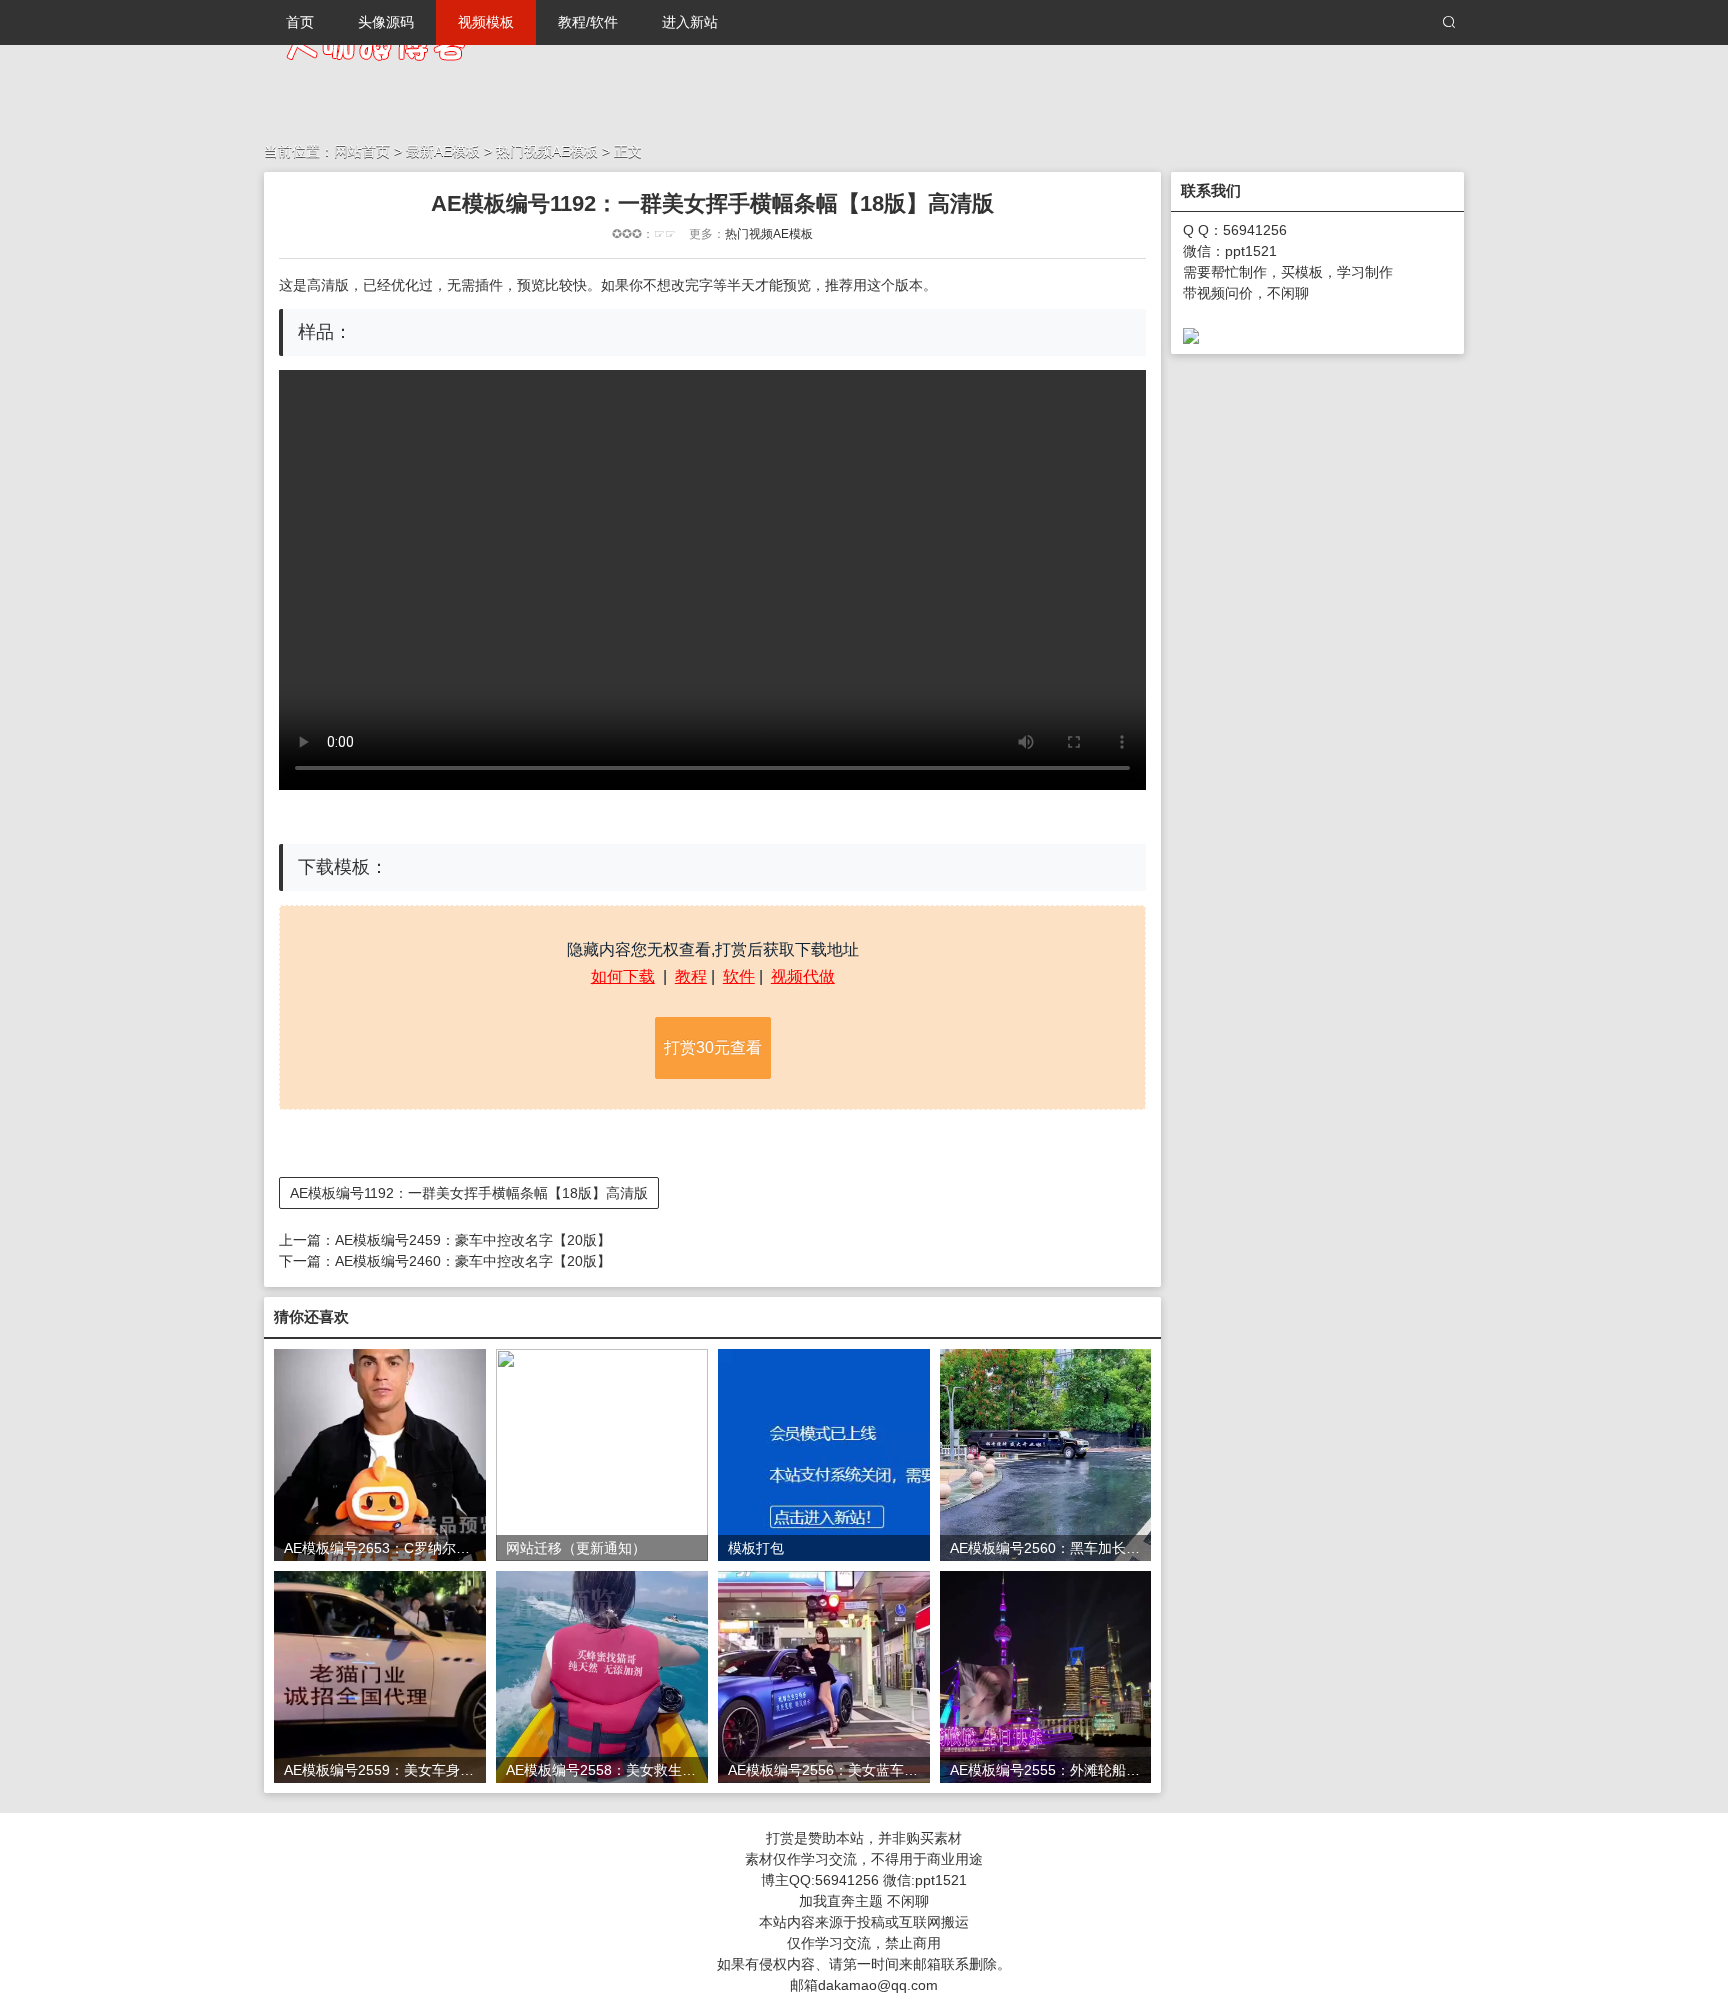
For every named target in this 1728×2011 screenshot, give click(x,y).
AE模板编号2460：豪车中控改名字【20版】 (473, 1261)
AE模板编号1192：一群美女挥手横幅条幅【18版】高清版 (469, 1193)
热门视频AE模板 (547, 151)
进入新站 (690, 22)
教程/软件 (588, 22)
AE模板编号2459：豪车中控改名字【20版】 (473, 1240)
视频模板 (486, 22)
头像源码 (386, 22)
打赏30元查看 (713, 1047)
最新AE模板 (445, 151)
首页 (300, 22)
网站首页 (362, 151)
